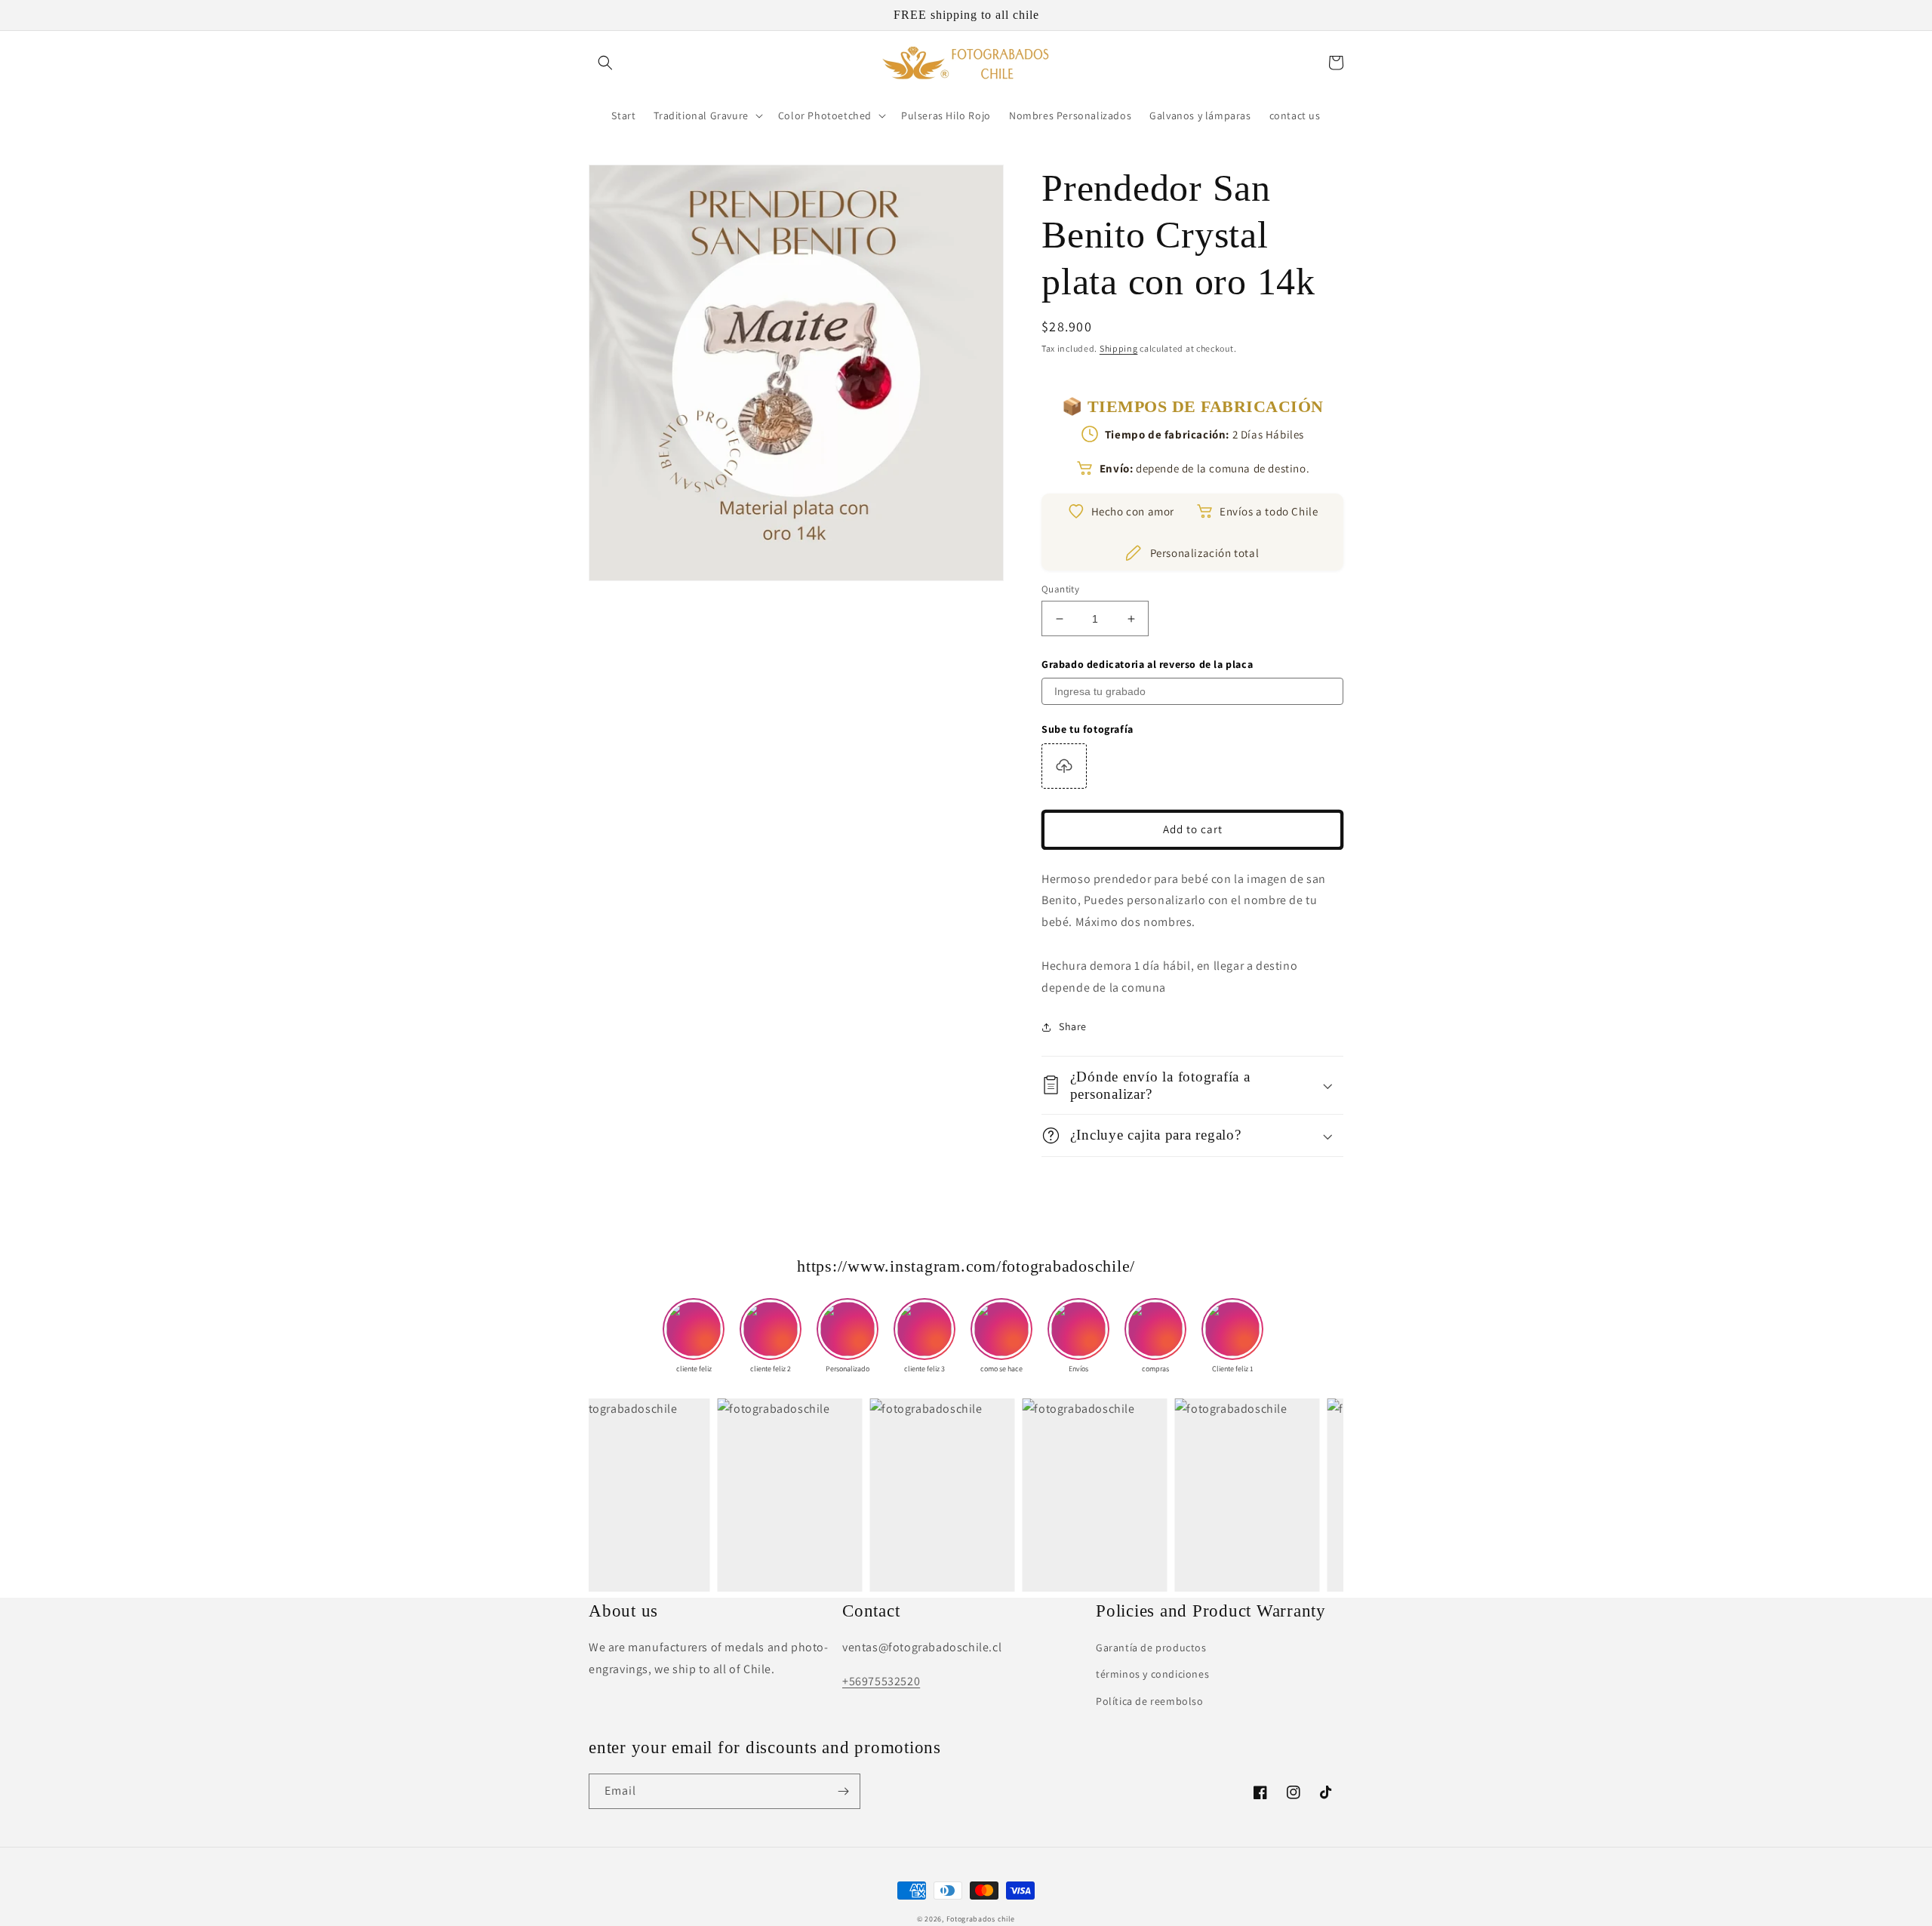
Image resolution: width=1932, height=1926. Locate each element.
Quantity (1060, 589)
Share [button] (1073, 1026)
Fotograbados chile (981, 1919)
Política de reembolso (1150, 1701)
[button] (605, 63)
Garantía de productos (1151, 1648)
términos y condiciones (1152, 1674)
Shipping (1119, 348)
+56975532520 (881, 1681)
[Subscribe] (843, 1791)
